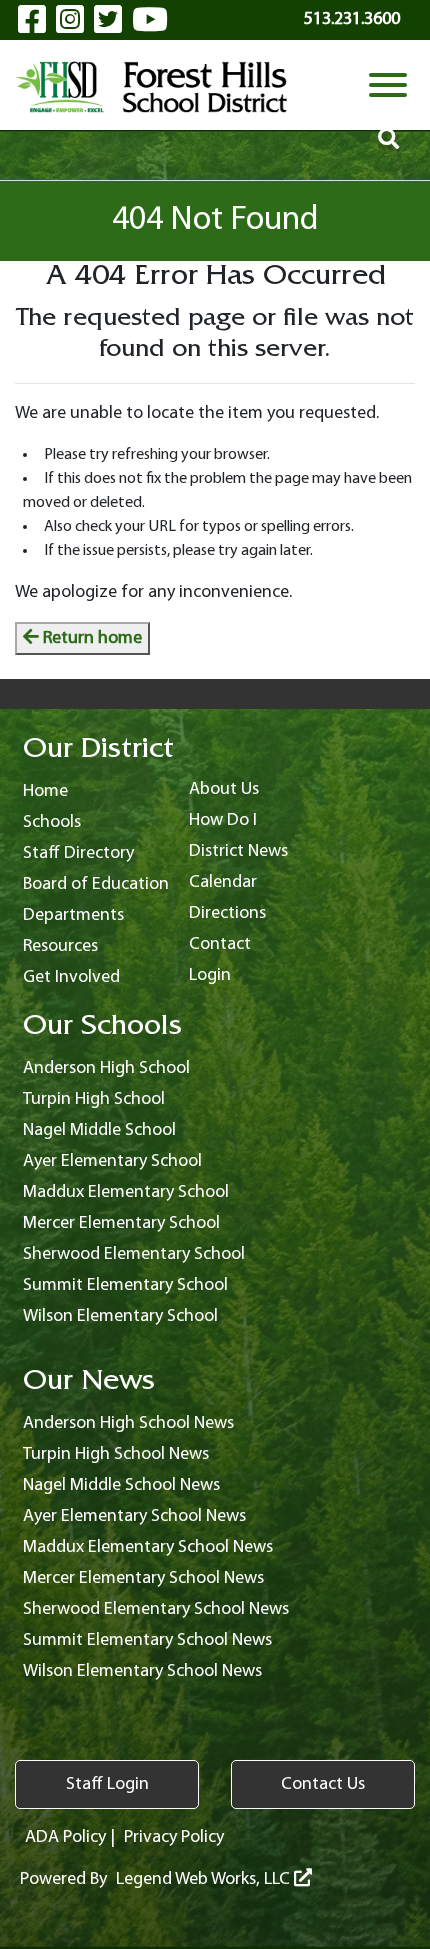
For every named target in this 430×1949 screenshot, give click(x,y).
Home (45, 791)
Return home (90, 638)
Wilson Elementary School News (142, 1671)
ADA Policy (65, 1837)
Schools (52, 822)
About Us (224, 789)
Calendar (223, 882)
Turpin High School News (116, 1454)
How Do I (223, 820)
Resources (60, 946)
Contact (220, 944)
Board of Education (96, 884)
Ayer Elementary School (112, 1161)
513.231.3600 (352, 19)
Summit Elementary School (125, 1285)
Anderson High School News (128, 1423)
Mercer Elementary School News (143, 1578)
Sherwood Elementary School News (156, 1609)
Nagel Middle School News (121, 1485)
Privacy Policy (174, 1837)
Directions (227, 913)
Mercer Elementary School (121, 1223)
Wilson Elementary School (120, 1316)
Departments (73, 915)
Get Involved (71, 977)
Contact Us (323, 1784)
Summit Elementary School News (147, 1640)
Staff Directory (78, 853)
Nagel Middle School (99, 1130)
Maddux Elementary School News (148, 1547)
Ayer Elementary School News (134, 1516)
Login (210, 975)
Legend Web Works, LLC (205, 1879)
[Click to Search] (388, 142)
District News (238, 851)
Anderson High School (106, 1068)
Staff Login (107, 1784)
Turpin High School (94, 1099)
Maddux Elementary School (126, 1192)
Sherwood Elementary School (134, 1254)
